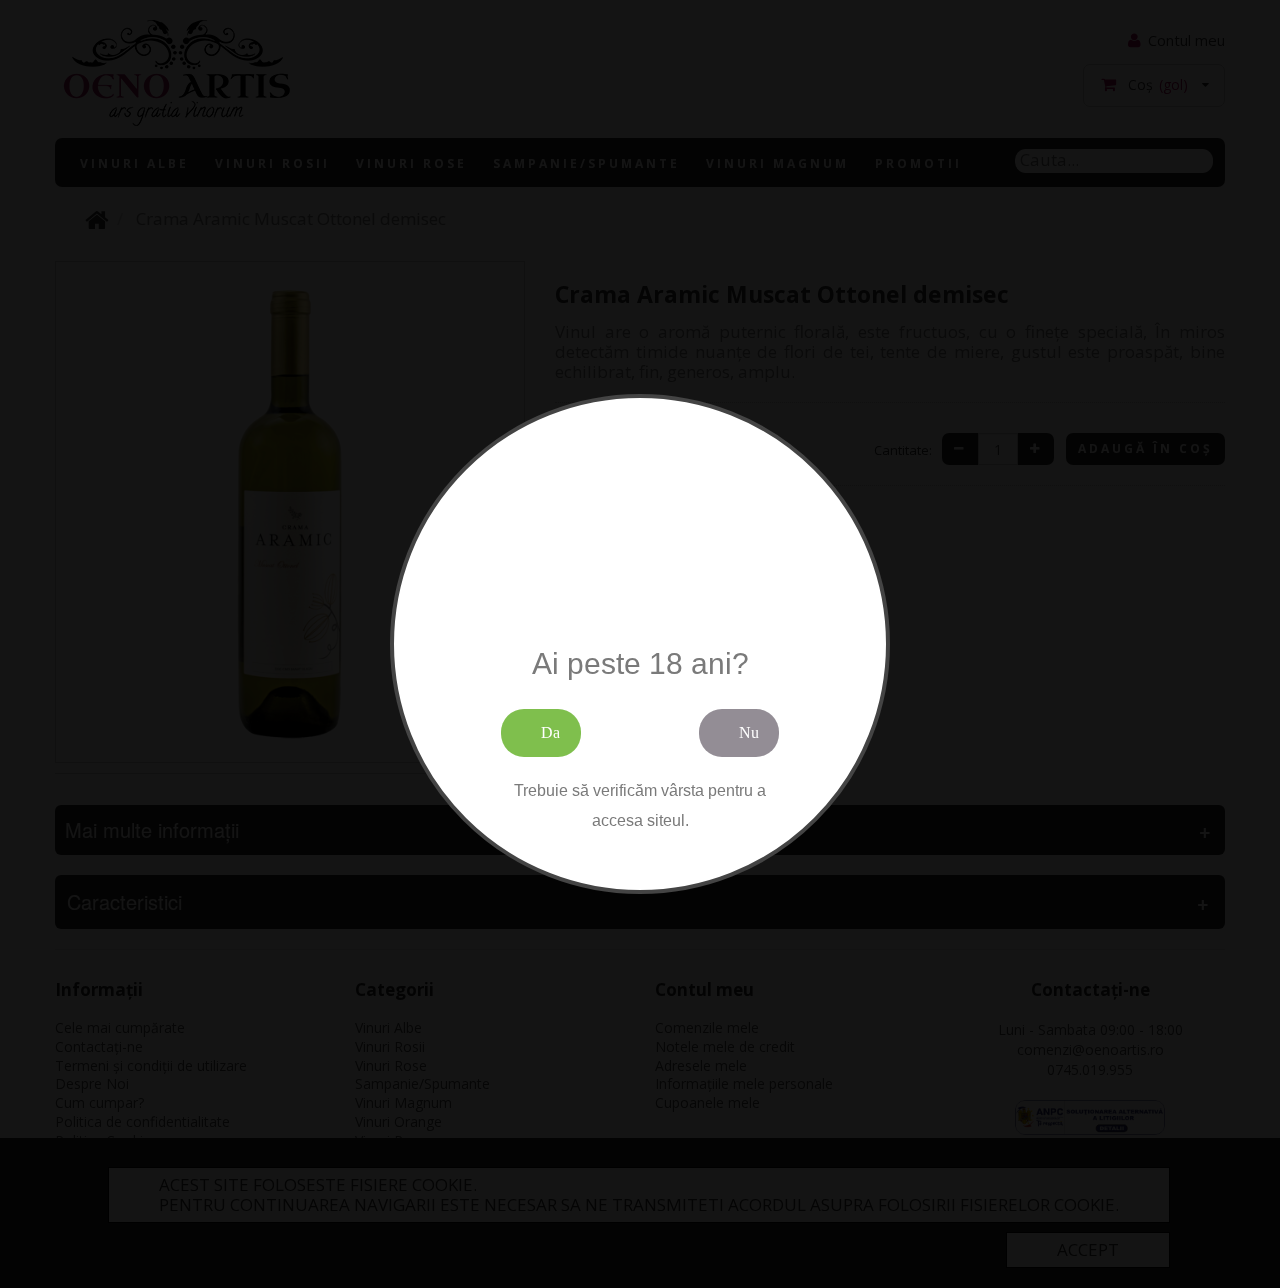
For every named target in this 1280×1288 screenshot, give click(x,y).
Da (550, 732)
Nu (749, 732)
